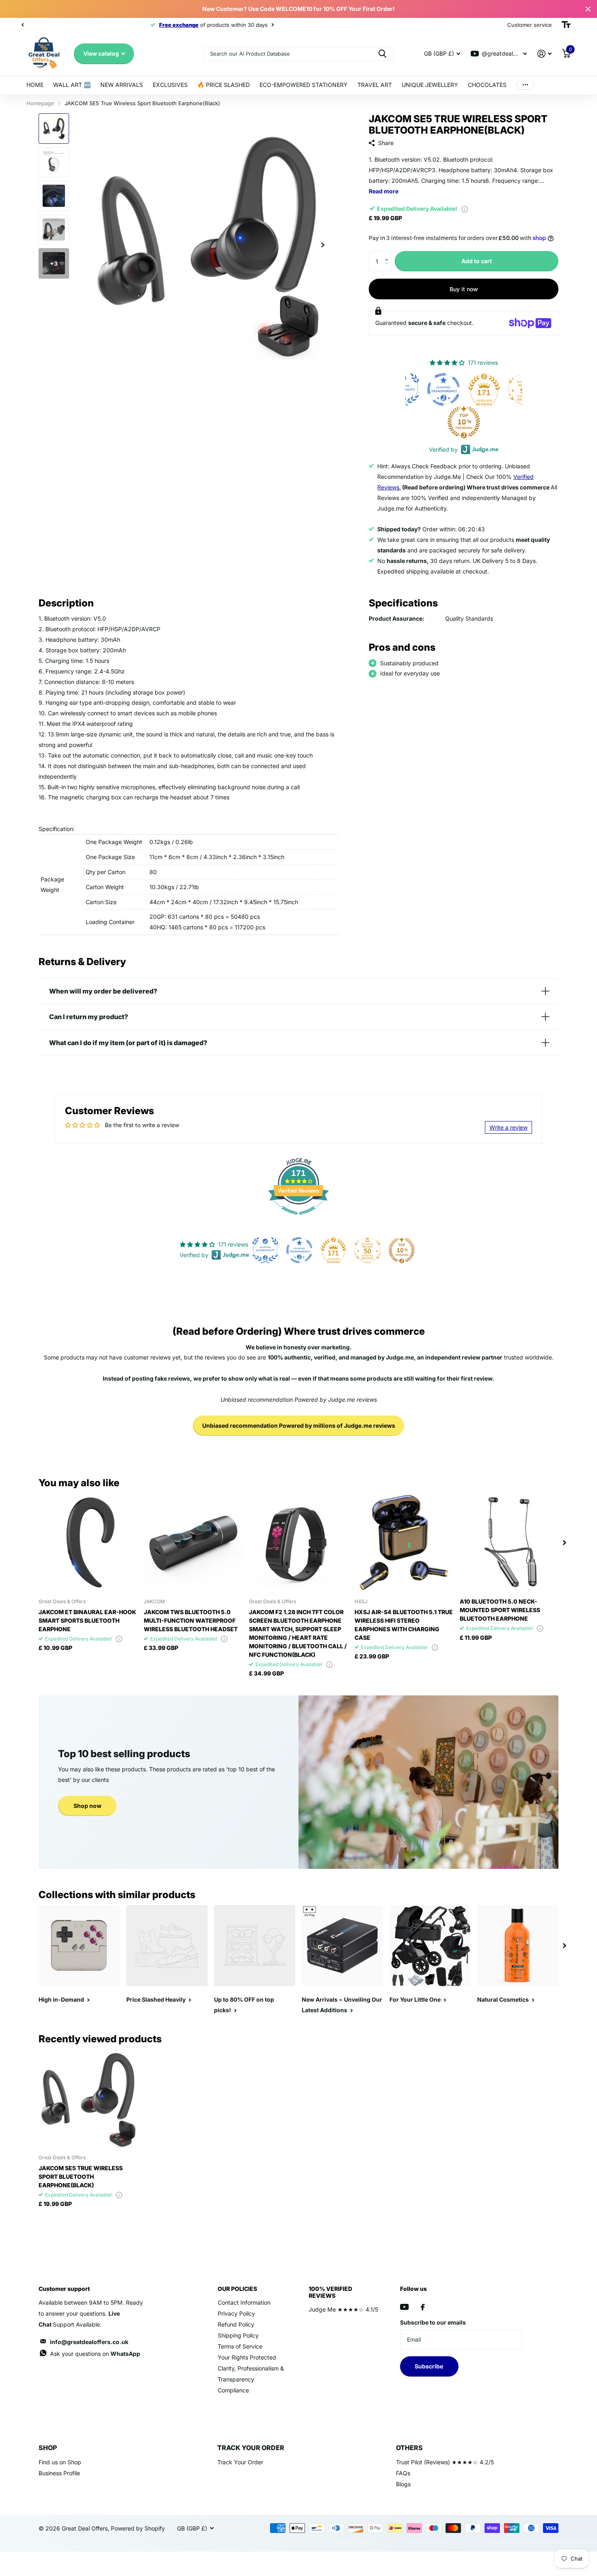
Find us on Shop (60, 2462)
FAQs (403, 2473)
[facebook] (423, 2307)
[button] (388, 254)
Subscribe (429, 2366)
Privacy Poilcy (236, 2313)
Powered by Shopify (138, 2528)
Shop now (88, 1806)
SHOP (48, 2448)
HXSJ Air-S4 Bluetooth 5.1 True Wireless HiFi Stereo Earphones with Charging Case (404, 1625)
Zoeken (382, 54)
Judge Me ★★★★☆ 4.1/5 (343, 2309)
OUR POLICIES (237, 2289)
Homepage (40, 103)
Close (588, 9)
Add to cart (477, 261)
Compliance (233, 2390)
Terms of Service (240, 2346)
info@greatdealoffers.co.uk (89, 2342)
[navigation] (22, 25)
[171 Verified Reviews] (298, 1219)
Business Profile (59, 2473)
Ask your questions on (95, 2354)
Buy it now (464, 289)
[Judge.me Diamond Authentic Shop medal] (265, 1250)
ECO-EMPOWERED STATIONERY (304, 85)
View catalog (102, 53)
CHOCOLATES (487, 85)
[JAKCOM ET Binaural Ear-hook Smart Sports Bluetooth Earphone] (88, 1542)
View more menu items (525, 85)
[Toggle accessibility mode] (566, 25)
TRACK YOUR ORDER (251, 2448)
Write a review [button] (508, 1127)
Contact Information (244, 2302)
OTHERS (409, 2448)
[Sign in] (544, 54)
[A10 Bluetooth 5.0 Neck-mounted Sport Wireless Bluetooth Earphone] (509, 1542)
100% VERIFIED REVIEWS (330, 2292)
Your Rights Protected (247, 2357)
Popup (465, 209)
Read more (384, 191)
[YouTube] (404, 2307)
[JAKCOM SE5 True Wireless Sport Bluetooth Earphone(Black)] (88, 2099)
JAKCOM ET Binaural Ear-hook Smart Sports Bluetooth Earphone (87, 1620)
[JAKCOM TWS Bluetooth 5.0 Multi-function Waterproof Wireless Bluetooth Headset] (193, 1542)
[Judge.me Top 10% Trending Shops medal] (425, 422)
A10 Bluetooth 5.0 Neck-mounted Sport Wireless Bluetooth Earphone (500, 1610)
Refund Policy (236, 2324)
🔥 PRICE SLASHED (224, 85)
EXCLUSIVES (170, 85)
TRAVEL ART (375, 85)
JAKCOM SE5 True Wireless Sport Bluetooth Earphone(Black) (81, 2177)
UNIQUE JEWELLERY (430, 85)
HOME (35, 85)
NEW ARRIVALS (122, 85)
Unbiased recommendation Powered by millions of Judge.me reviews (299, 1425)
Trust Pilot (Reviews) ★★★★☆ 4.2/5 (445, 2462)
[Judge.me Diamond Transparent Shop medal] (299, 1250)
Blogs (403, 2484)
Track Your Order (240, 2462)
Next (149, 25)
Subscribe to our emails (433, 2322)
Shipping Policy (238, 2335)
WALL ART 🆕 (72, 85)
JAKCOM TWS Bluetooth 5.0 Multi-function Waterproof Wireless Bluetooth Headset (191, 1620)
